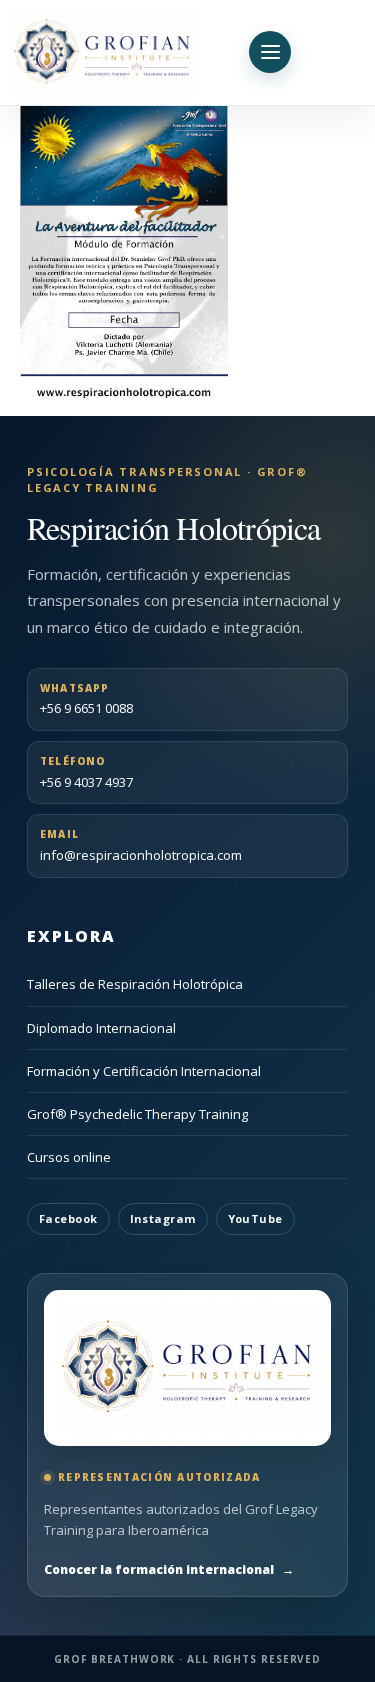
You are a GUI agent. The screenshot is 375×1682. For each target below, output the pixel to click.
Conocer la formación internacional (169, 1569)
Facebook (68, 1218)
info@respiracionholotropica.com (141, 845)
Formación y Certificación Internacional (144, 1071)
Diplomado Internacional (101, 1028)
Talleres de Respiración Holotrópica (135, 984)
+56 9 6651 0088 (86, 699)
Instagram (163, 1218)
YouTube (255, 1218)
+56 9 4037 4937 (86, 772)
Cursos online (69, 1157)
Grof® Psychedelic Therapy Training (137, 1114)
